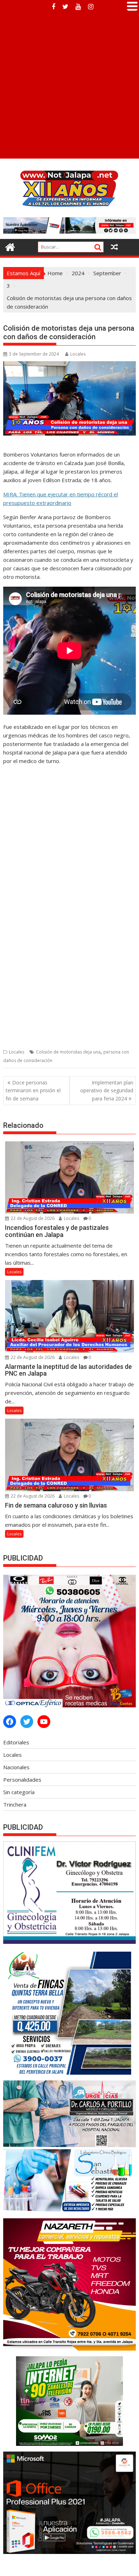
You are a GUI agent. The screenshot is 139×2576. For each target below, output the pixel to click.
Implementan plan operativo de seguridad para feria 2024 (107, 1090)
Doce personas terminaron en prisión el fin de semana (33, 1090)
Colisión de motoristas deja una (68, 1052)
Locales (78, 354)
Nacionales (16, 1767)
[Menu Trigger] (132, 5)
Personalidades (22, 1780)
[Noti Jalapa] (10, 246)
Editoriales (16, 1742)
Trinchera (15, 1804)
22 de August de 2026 (32, 1218)
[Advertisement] (69, 86)
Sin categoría (19, 1792)
